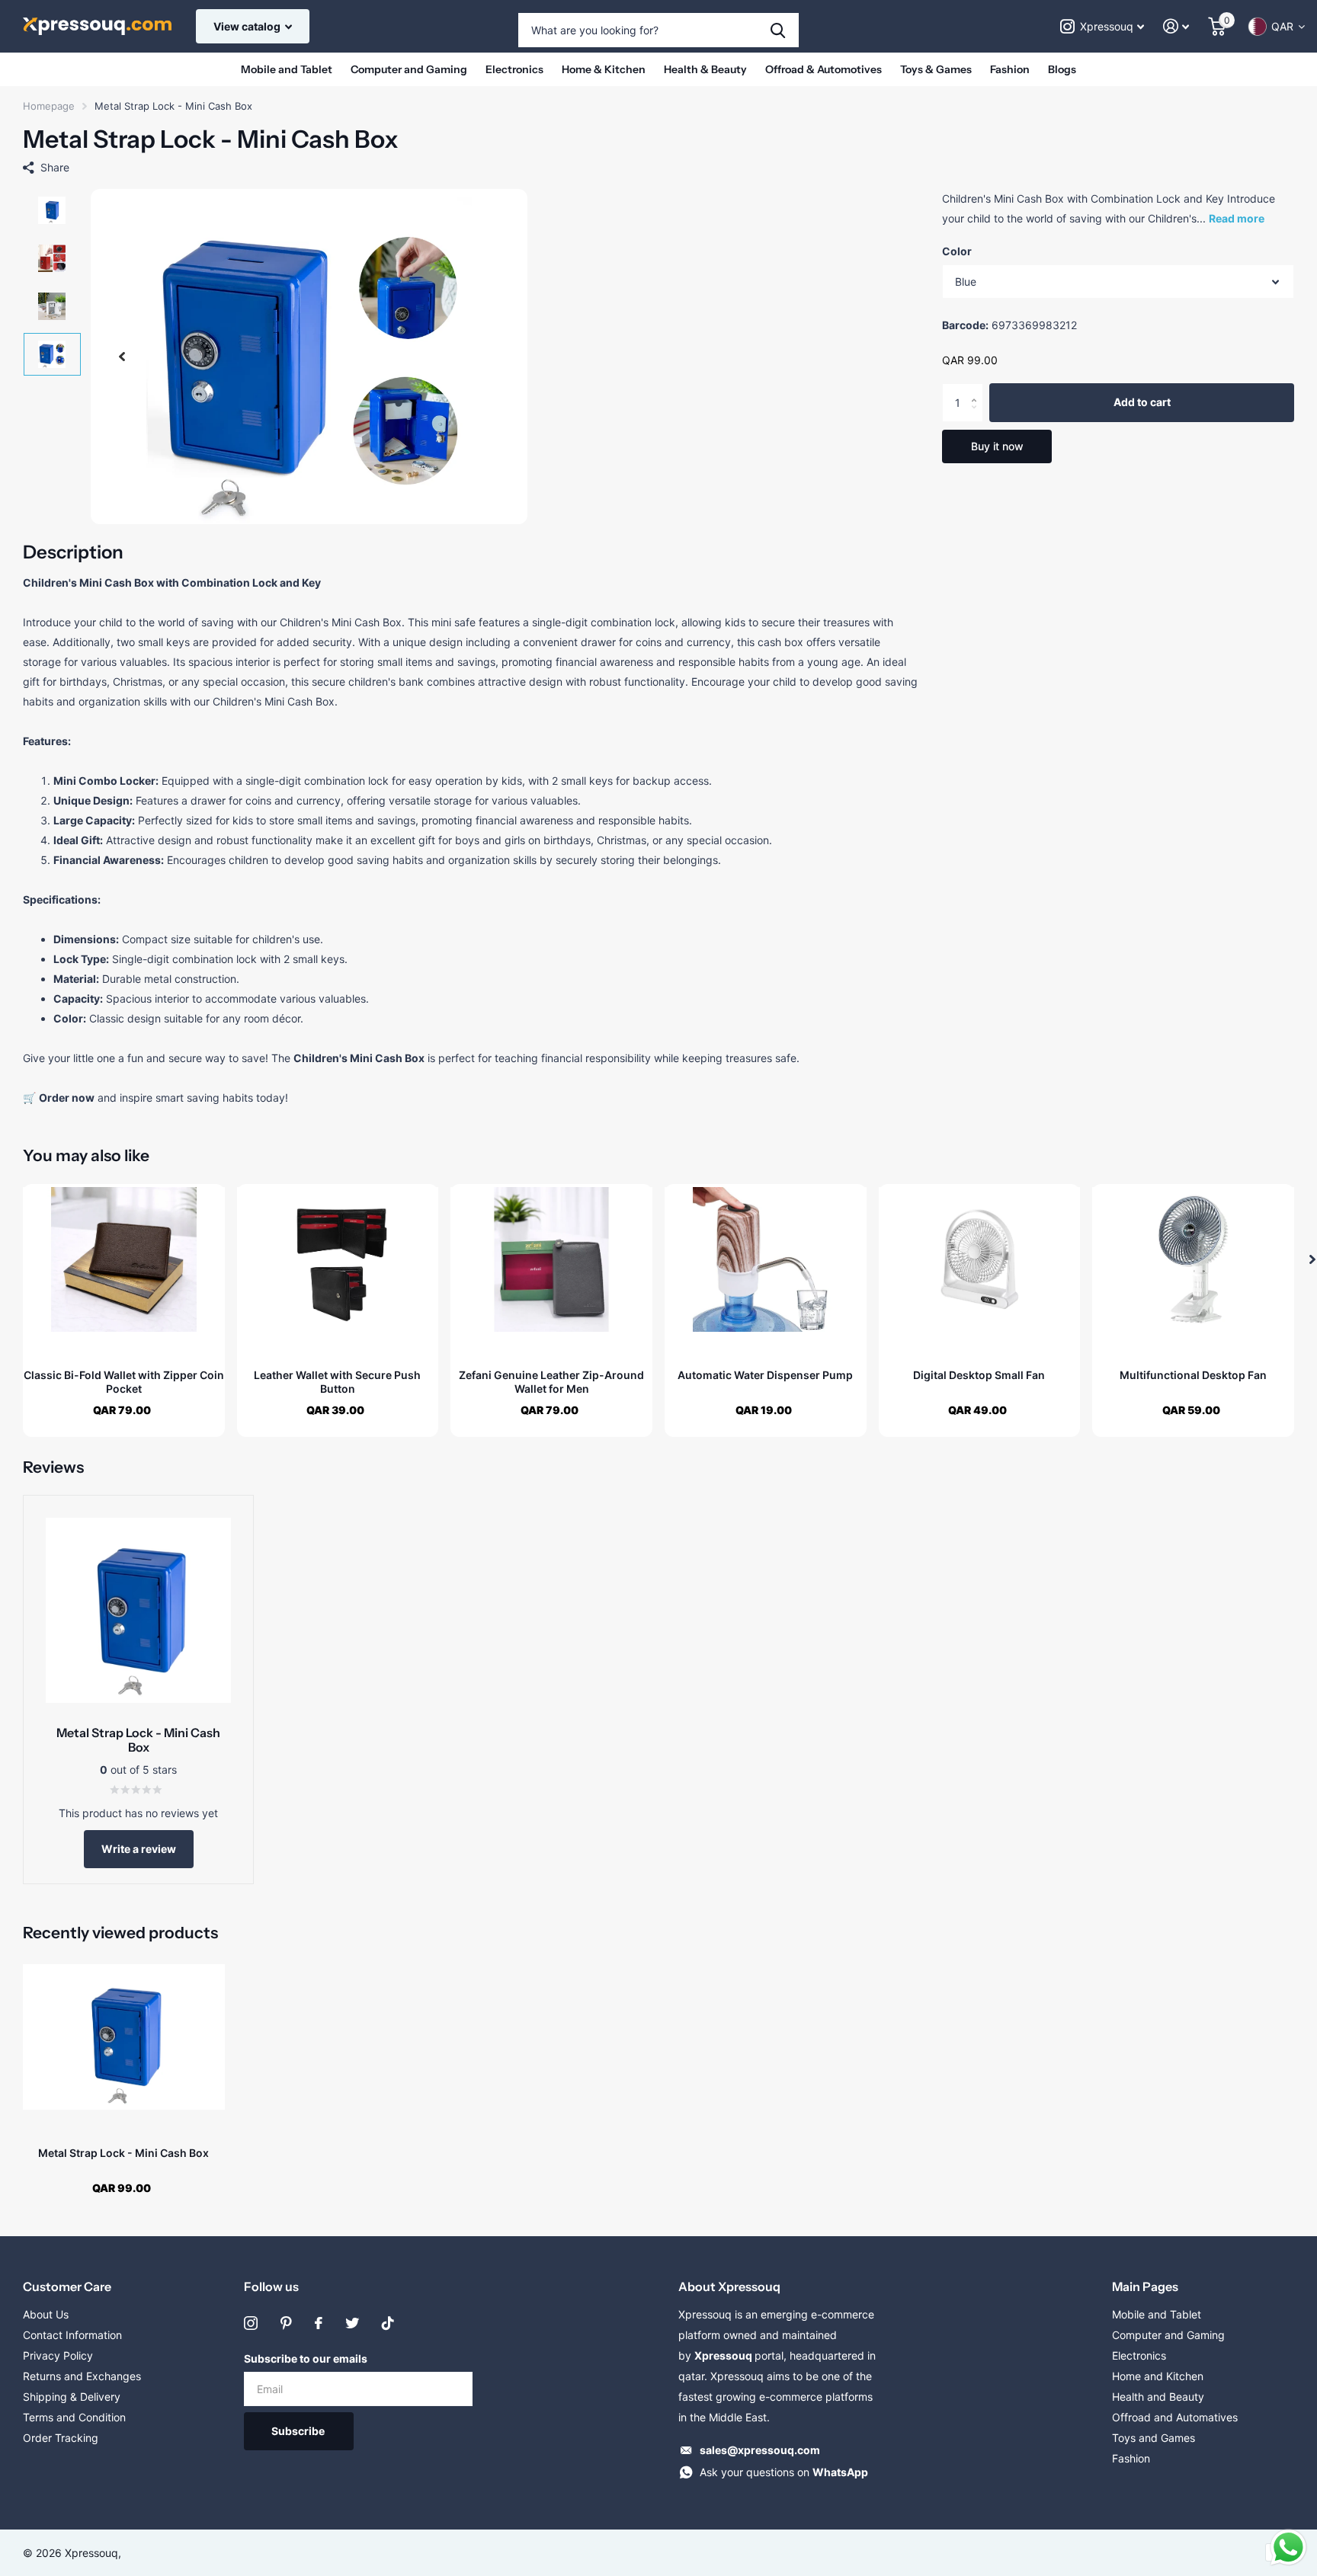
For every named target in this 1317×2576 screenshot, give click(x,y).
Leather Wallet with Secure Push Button (337, 1382)
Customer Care (67, 2286)
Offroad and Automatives (1175, 2417)
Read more (1237, 218)
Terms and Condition (74, 2417)
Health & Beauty (705, 69)
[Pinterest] (286, 2323)
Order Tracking (61, 2438)
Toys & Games (936, 69)
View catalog (248, 26)
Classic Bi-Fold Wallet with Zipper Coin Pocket (124, 1382)
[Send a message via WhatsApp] (1288, 2547)
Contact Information (72, 2335)
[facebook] (319, 2323)
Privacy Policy (58, 2355)
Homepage (49, 106)
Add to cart (1142, 403)
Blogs (1062, 69)
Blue (966, 282)
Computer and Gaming (409, 69)
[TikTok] (388, 2323)
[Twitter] (352, 2323)
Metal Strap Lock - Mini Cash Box (123, 2153)
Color (957, 251)
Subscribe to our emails (306, 2358)
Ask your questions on (784, 2472)
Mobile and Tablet (287, 69)
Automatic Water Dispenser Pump (765, 1375)
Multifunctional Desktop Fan (1193, 1375)
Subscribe (299, 2431)
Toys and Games (1154, 2438)
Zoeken (778, 30)
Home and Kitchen (1158, 2376)
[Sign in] (1176, 26)
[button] (122, 357)
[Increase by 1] (977, 390)
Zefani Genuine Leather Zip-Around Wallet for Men (551, 1382)
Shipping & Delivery (72, 2397)
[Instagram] (251, 2323)
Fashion (1010, 69)
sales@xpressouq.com (760, 2450)
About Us (46, 2314)
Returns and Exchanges (82, 2376)
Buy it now (997, 446)
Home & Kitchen (604, 69)
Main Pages (1145, 2286)
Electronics (514, 69)
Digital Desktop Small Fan (979, 1375)
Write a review (139, 1849)
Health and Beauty (1158, 2397)
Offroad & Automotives (824, 69)
